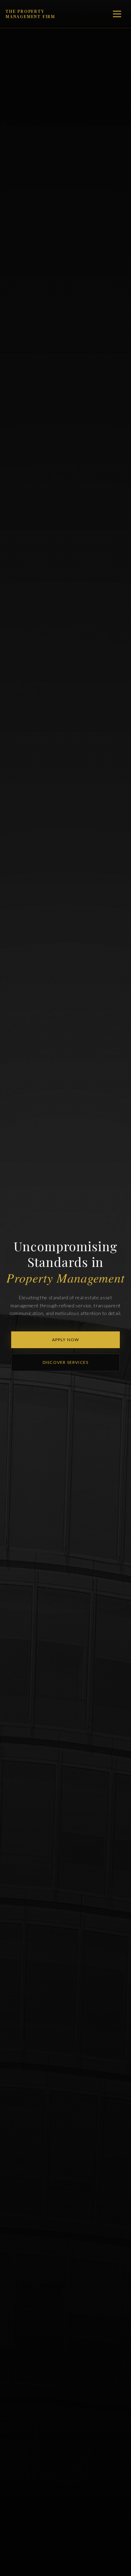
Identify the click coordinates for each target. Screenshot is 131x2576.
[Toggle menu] (117, 14)
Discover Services (65, 1362)
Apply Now (66, 1340)
